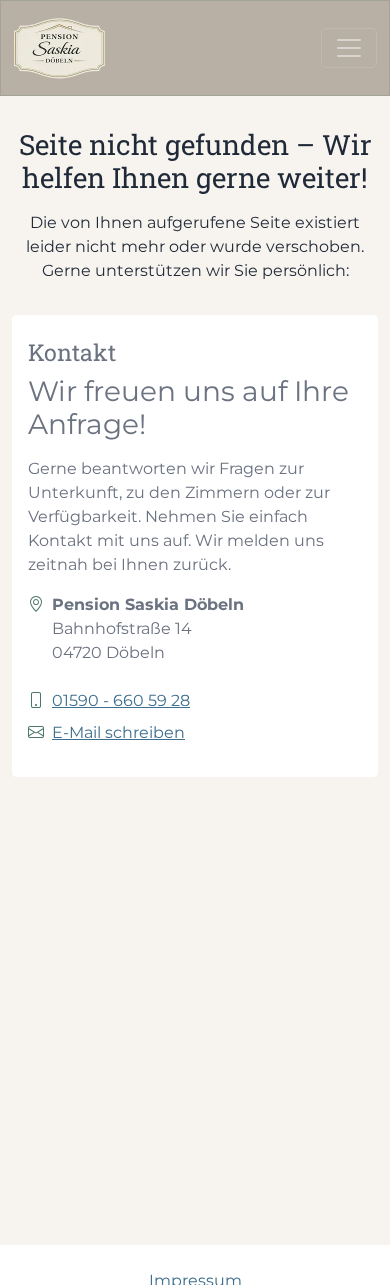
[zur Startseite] (59, 48)
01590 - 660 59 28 (121, 700)
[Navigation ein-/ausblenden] (349, 48)
